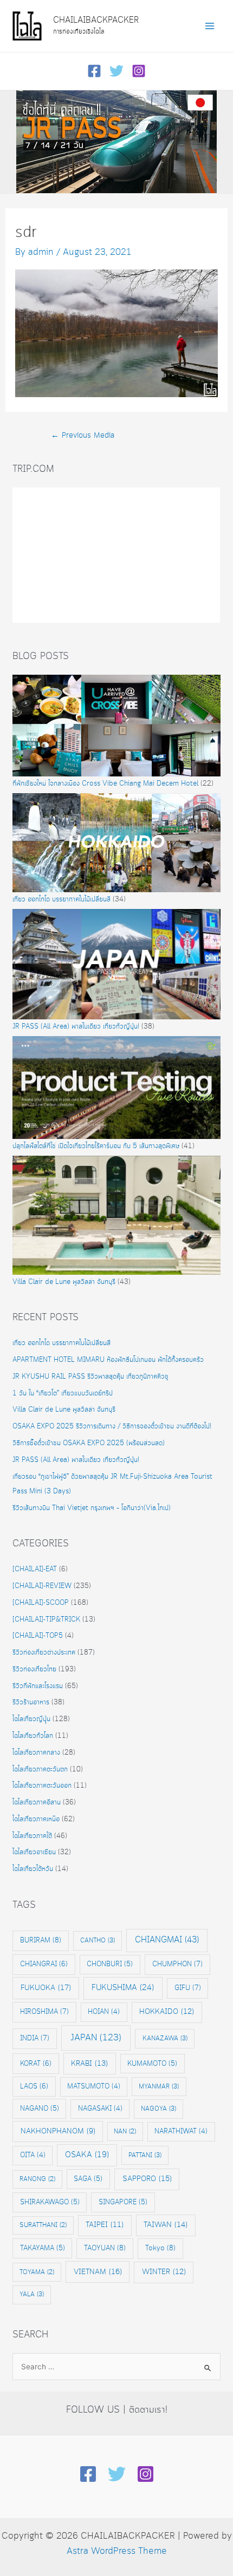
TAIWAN (166, 2225)
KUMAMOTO (152, 2064)
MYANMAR (159, 2087)
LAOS (34, 2086)
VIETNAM (98, 2272)
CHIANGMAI (167, 1940)
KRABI (89, 2064)
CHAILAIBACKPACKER (96, 20)
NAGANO (40, 2109)
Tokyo (160, 2248)
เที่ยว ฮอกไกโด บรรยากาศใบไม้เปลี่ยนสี (62, 900)
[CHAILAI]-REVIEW (42, 1586)
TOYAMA (37, 2272)
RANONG (37, 2179)
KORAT (36, 2064)
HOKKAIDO (167, 2012)
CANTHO (98, 1941)
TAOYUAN (105, 2248)
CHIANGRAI (44, 1964)
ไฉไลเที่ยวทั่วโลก (33, 1736)
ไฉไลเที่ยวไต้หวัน (33, 1869)
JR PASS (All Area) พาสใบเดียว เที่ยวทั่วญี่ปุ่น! (76, 1027)
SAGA (88, 2179)
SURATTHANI (43, 2225)
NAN (125, 2132)
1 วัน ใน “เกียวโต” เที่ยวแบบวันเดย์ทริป (63, 1394)
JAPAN (96, 2038)
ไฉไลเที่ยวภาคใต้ (32, 1836)
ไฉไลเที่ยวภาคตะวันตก (40, 1770)
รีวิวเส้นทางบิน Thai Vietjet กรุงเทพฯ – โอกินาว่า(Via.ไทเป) (92, 1508)
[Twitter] (116, 71)
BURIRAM (41, 1940)
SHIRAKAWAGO (50, 2202)
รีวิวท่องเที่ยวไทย (34, 1669)
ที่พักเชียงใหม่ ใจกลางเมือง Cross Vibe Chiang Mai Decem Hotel (105, 784)
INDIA (35, 2038)
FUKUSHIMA (123, 1988)
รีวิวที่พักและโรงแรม (38, 1686)
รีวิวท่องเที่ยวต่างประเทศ (44, 1653)
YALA (32, 2294)
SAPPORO (147, 2179)
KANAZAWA (165, 2038)
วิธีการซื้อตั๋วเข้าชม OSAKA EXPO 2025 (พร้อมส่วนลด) (89, 1443)
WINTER (164, 2272)
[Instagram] (139, 71)
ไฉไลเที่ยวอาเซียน (34, 1852)
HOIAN (104, 2012)
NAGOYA (158, 2109)
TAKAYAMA (43, 2248)
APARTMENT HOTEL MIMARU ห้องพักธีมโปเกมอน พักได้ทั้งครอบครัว (108, 1360)
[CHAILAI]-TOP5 (38, 1636)
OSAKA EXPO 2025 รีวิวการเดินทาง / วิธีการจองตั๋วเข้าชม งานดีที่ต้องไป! (112, 1427)
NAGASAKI (100, 2109)
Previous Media (83, 436)
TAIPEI (105, 2225)
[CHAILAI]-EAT (35, 1569)
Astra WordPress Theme (117, 2551)
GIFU (188, 1988)
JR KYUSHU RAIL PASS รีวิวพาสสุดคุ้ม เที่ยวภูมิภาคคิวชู (90, 1377)
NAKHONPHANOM (58, 2132)
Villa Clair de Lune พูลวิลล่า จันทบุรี (64, 1282)
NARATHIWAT (181, 2132)
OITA (33, 2155)
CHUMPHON (177, 1964)
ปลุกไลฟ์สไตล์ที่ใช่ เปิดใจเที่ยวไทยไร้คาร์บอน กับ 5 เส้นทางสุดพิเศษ (96, 1146)
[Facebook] (94, 71)
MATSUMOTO (94, 2087)
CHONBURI (110, 1964)
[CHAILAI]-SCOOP (41, 1603)
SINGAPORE (123, 2202)
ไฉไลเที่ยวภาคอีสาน (37, 1803)
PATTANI (145, 2155)
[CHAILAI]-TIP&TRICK (46, 1620)
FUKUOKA (46, 1988)
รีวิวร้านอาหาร (31, 1702)
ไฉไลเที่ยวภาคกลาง (36, 1753)
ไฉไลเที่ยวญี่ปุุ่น (31, 1719)
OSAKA (87, 2155)
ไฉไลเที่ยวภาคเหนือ (36, 1819)
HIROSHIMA (44, 2012)
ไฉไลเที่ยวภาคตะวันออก (42, 1786)
